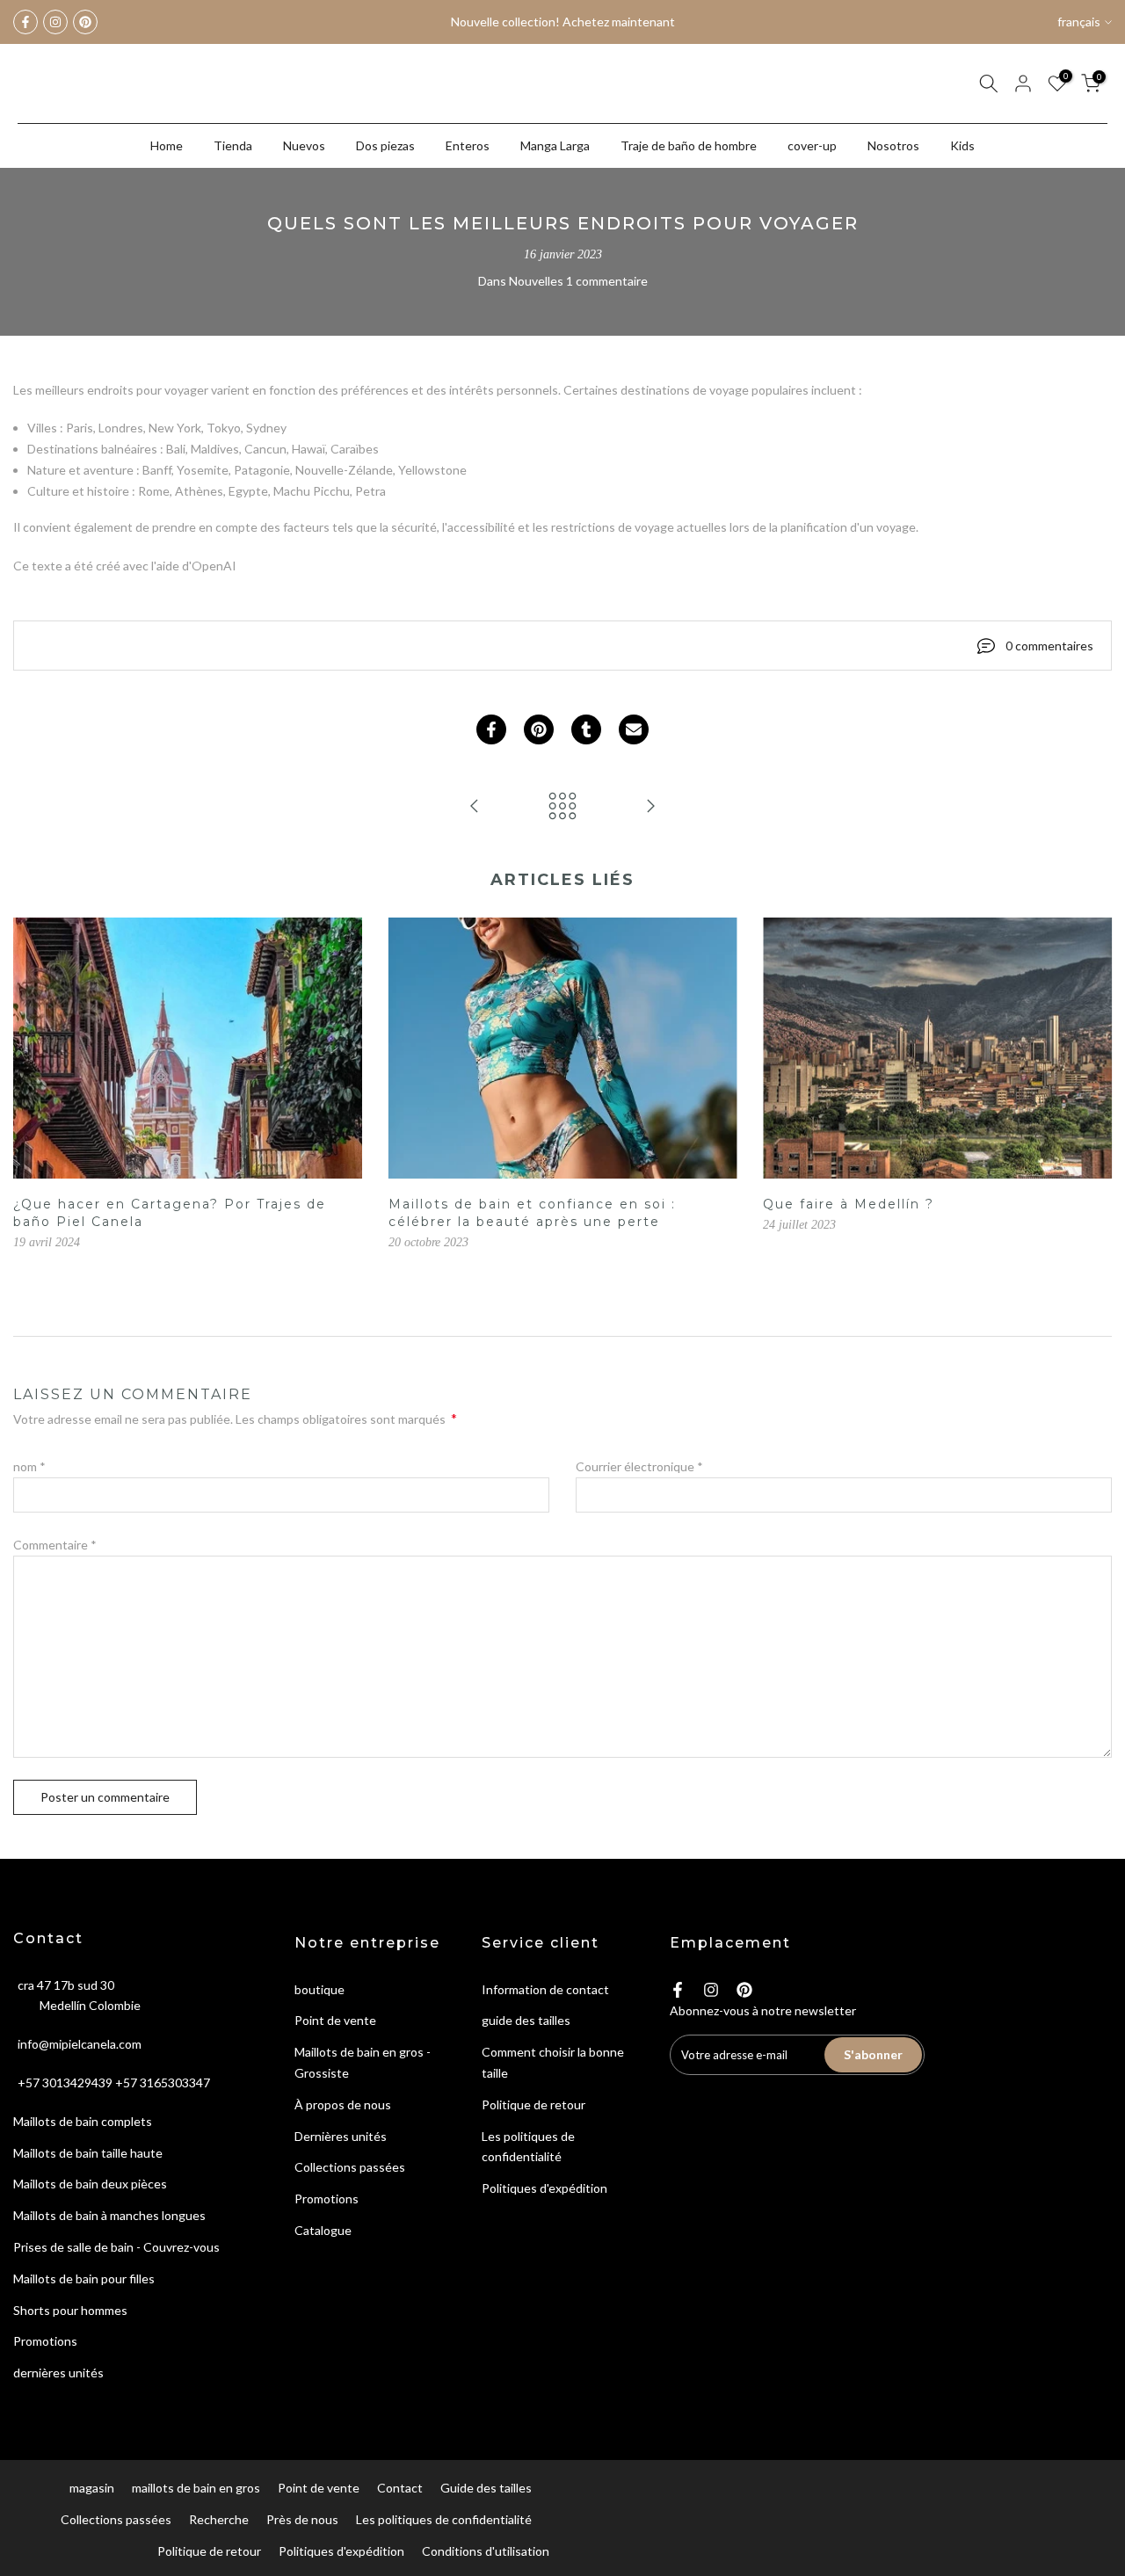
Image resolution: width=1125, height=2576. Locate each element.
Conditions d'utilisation (486, 2551)
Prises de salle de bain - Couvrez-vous (116, 2247)
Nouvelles (536, 281)
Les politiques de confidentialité (444, 2519)
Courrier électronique (639, 1466)
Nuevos (304, 145)
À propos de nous (343, 2104)
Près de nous (302, 2519)
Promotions (45, 2341)
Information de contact (545, 1989)
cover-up (812, 145)
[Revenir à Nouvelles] (562, 807)
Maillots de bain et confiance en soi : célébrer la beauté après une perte (532, 1214)
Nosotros (893, 145)
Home (167, 145)
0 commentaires (1049, 646)
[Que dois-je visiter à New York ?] (650, 807)
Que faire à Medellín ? (849, 1205)
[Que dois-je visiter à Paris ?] (475, 807)
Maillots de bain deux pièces (90, 2184)
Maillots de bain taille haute (88, 2153)
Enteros (468, 145)
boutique (319, 1989)
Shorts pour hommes (70, 2310)
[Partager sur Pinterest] (539, 729)
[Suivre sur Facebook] (25, 22)
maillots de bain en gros (196, 2488)
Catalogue (323, 2230)
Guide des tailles (486, 2488)
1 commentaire (607, 281)
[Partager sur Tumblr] (586, 729)
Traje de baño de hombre (689, 145)
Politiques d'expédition (544, 2188)
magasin (92, 2488)
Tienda (233, 145)
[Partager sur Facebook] (491, 729)
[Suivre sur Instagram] (55, 22)
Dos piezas (385, 145)
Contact (400, 2488)
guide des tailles (526, 2020)
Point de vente (335, 2020)
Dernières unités (341, 2136)
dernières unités (58, 2373)
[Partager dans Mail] (634, 729)
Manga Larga (555, 145)
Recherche (219, 2519)
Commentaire (55, 1545)
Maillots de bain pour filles (84, 2278)
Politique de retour (533, 2104)
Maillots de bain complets (83, 2121)
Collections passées (350, 2167)
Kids (962, 145)
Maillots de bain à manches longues (109, 2215)
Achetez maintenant (618, 22)
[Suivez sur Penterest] (85, 22)
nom (29, 1466)
